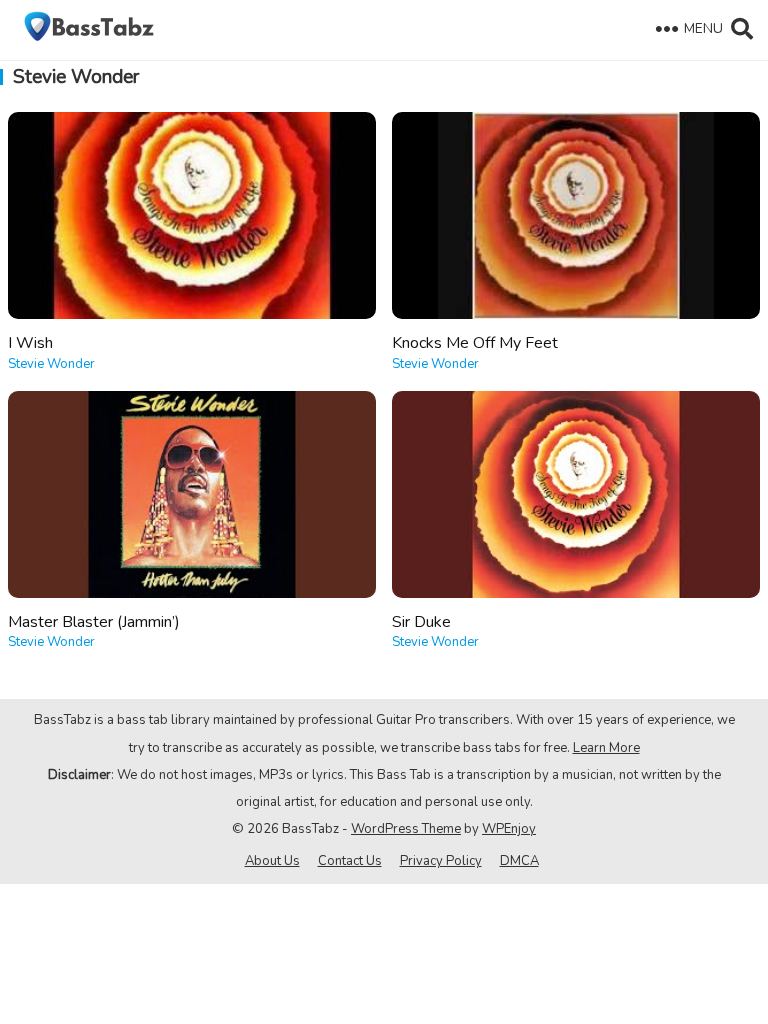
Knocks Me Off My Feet (475, 343)
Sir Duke (421, 622)
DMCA (519, 861)
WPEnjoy (509, 829)
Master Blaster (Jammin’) (94, 622)
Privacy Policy (441, 861)
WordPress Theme (406, 829)
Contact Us (350, 861)
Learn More (606, 748)
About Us (272, 861)
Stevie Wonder (51, 364)
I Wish (30, 343)
